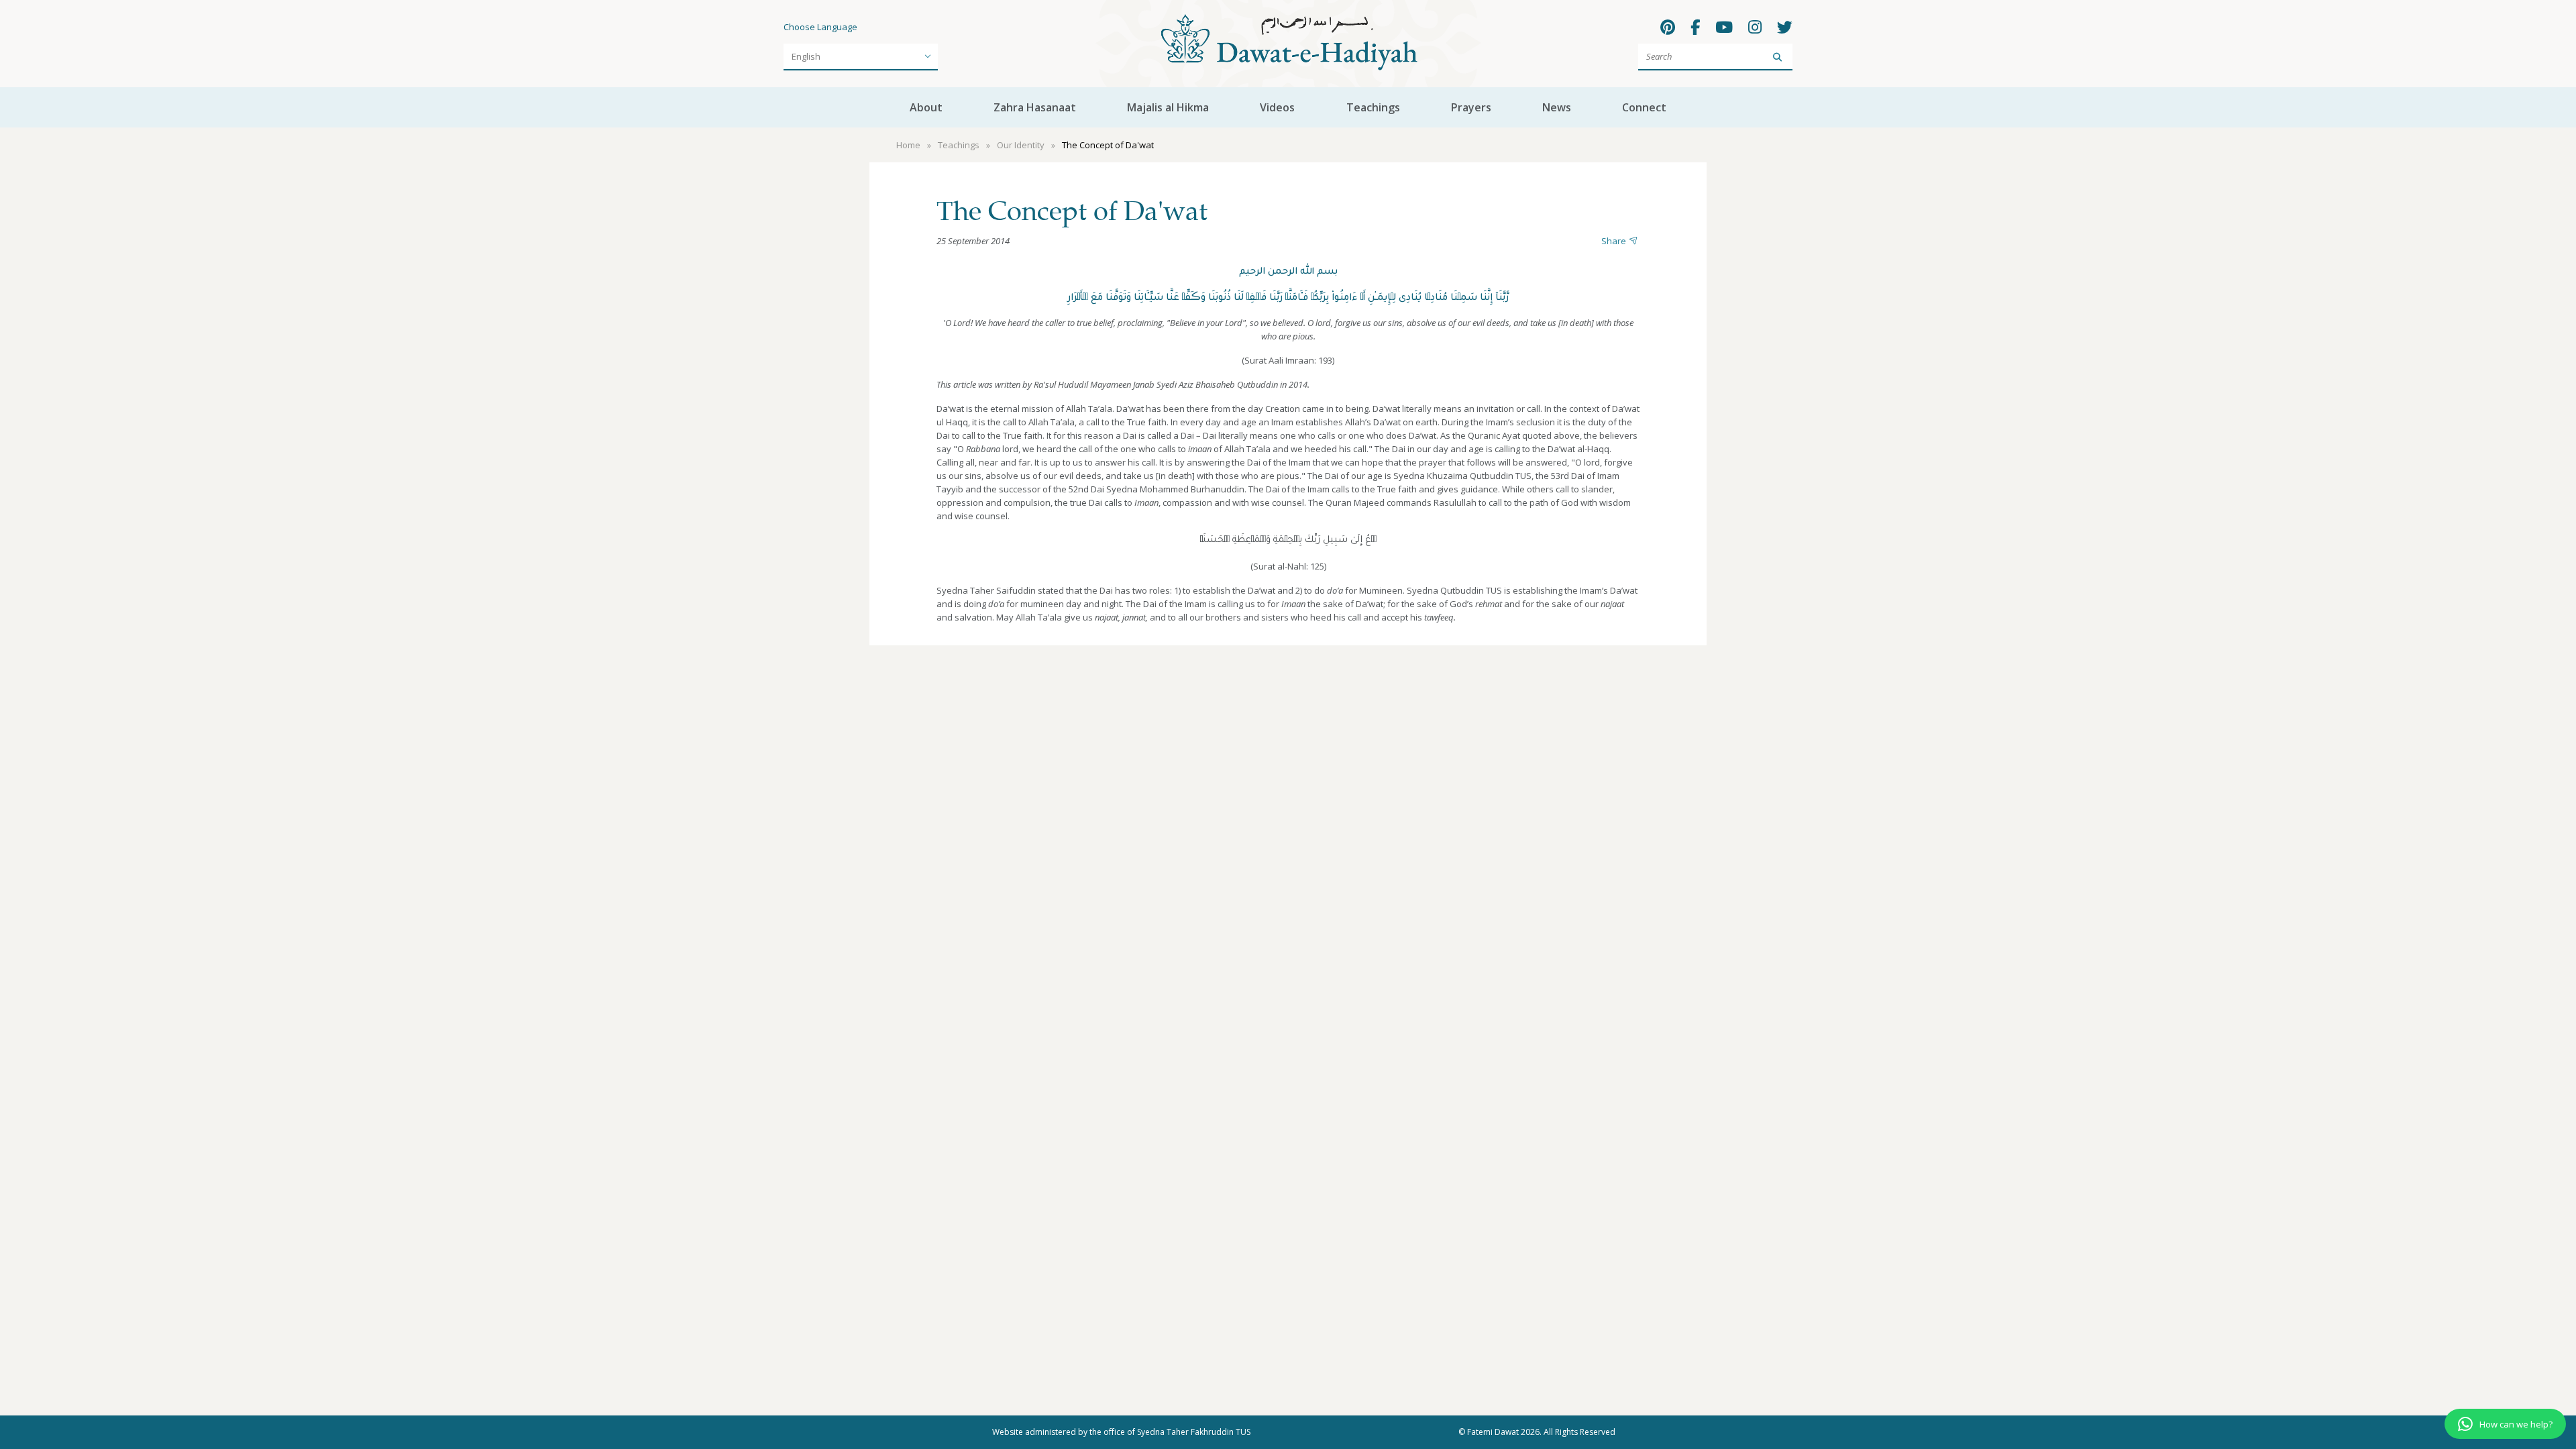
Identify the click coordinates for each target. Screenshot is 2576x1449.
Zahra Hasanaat (1035, 107)
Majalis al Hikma (1168, 107)
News (1557, 107)
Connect (1644, 107)
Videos (1277, 107)
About (926, 107)
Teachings (1373, 107)
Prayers (1471, 107)
